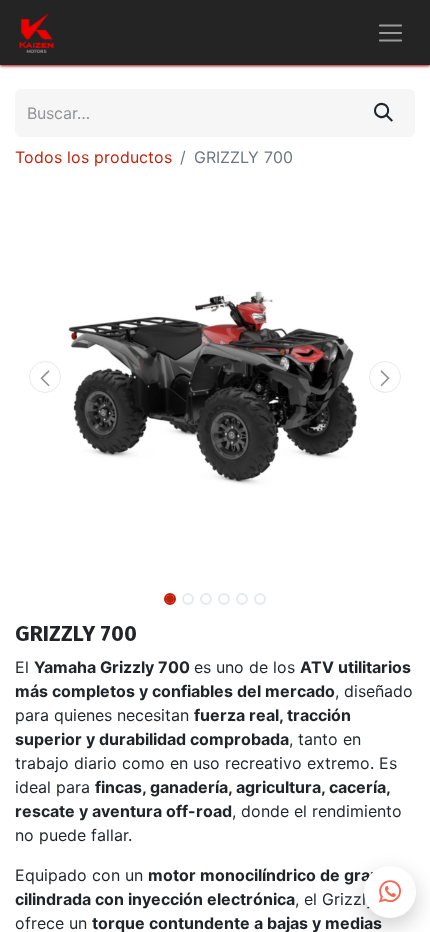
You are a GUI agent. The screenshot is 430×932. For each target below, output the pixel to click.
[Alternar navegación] (390, 32)
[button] (45, 377)
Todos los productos (93, 157)
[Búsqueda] (383, 113)
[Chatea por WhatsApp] (390, 892)
